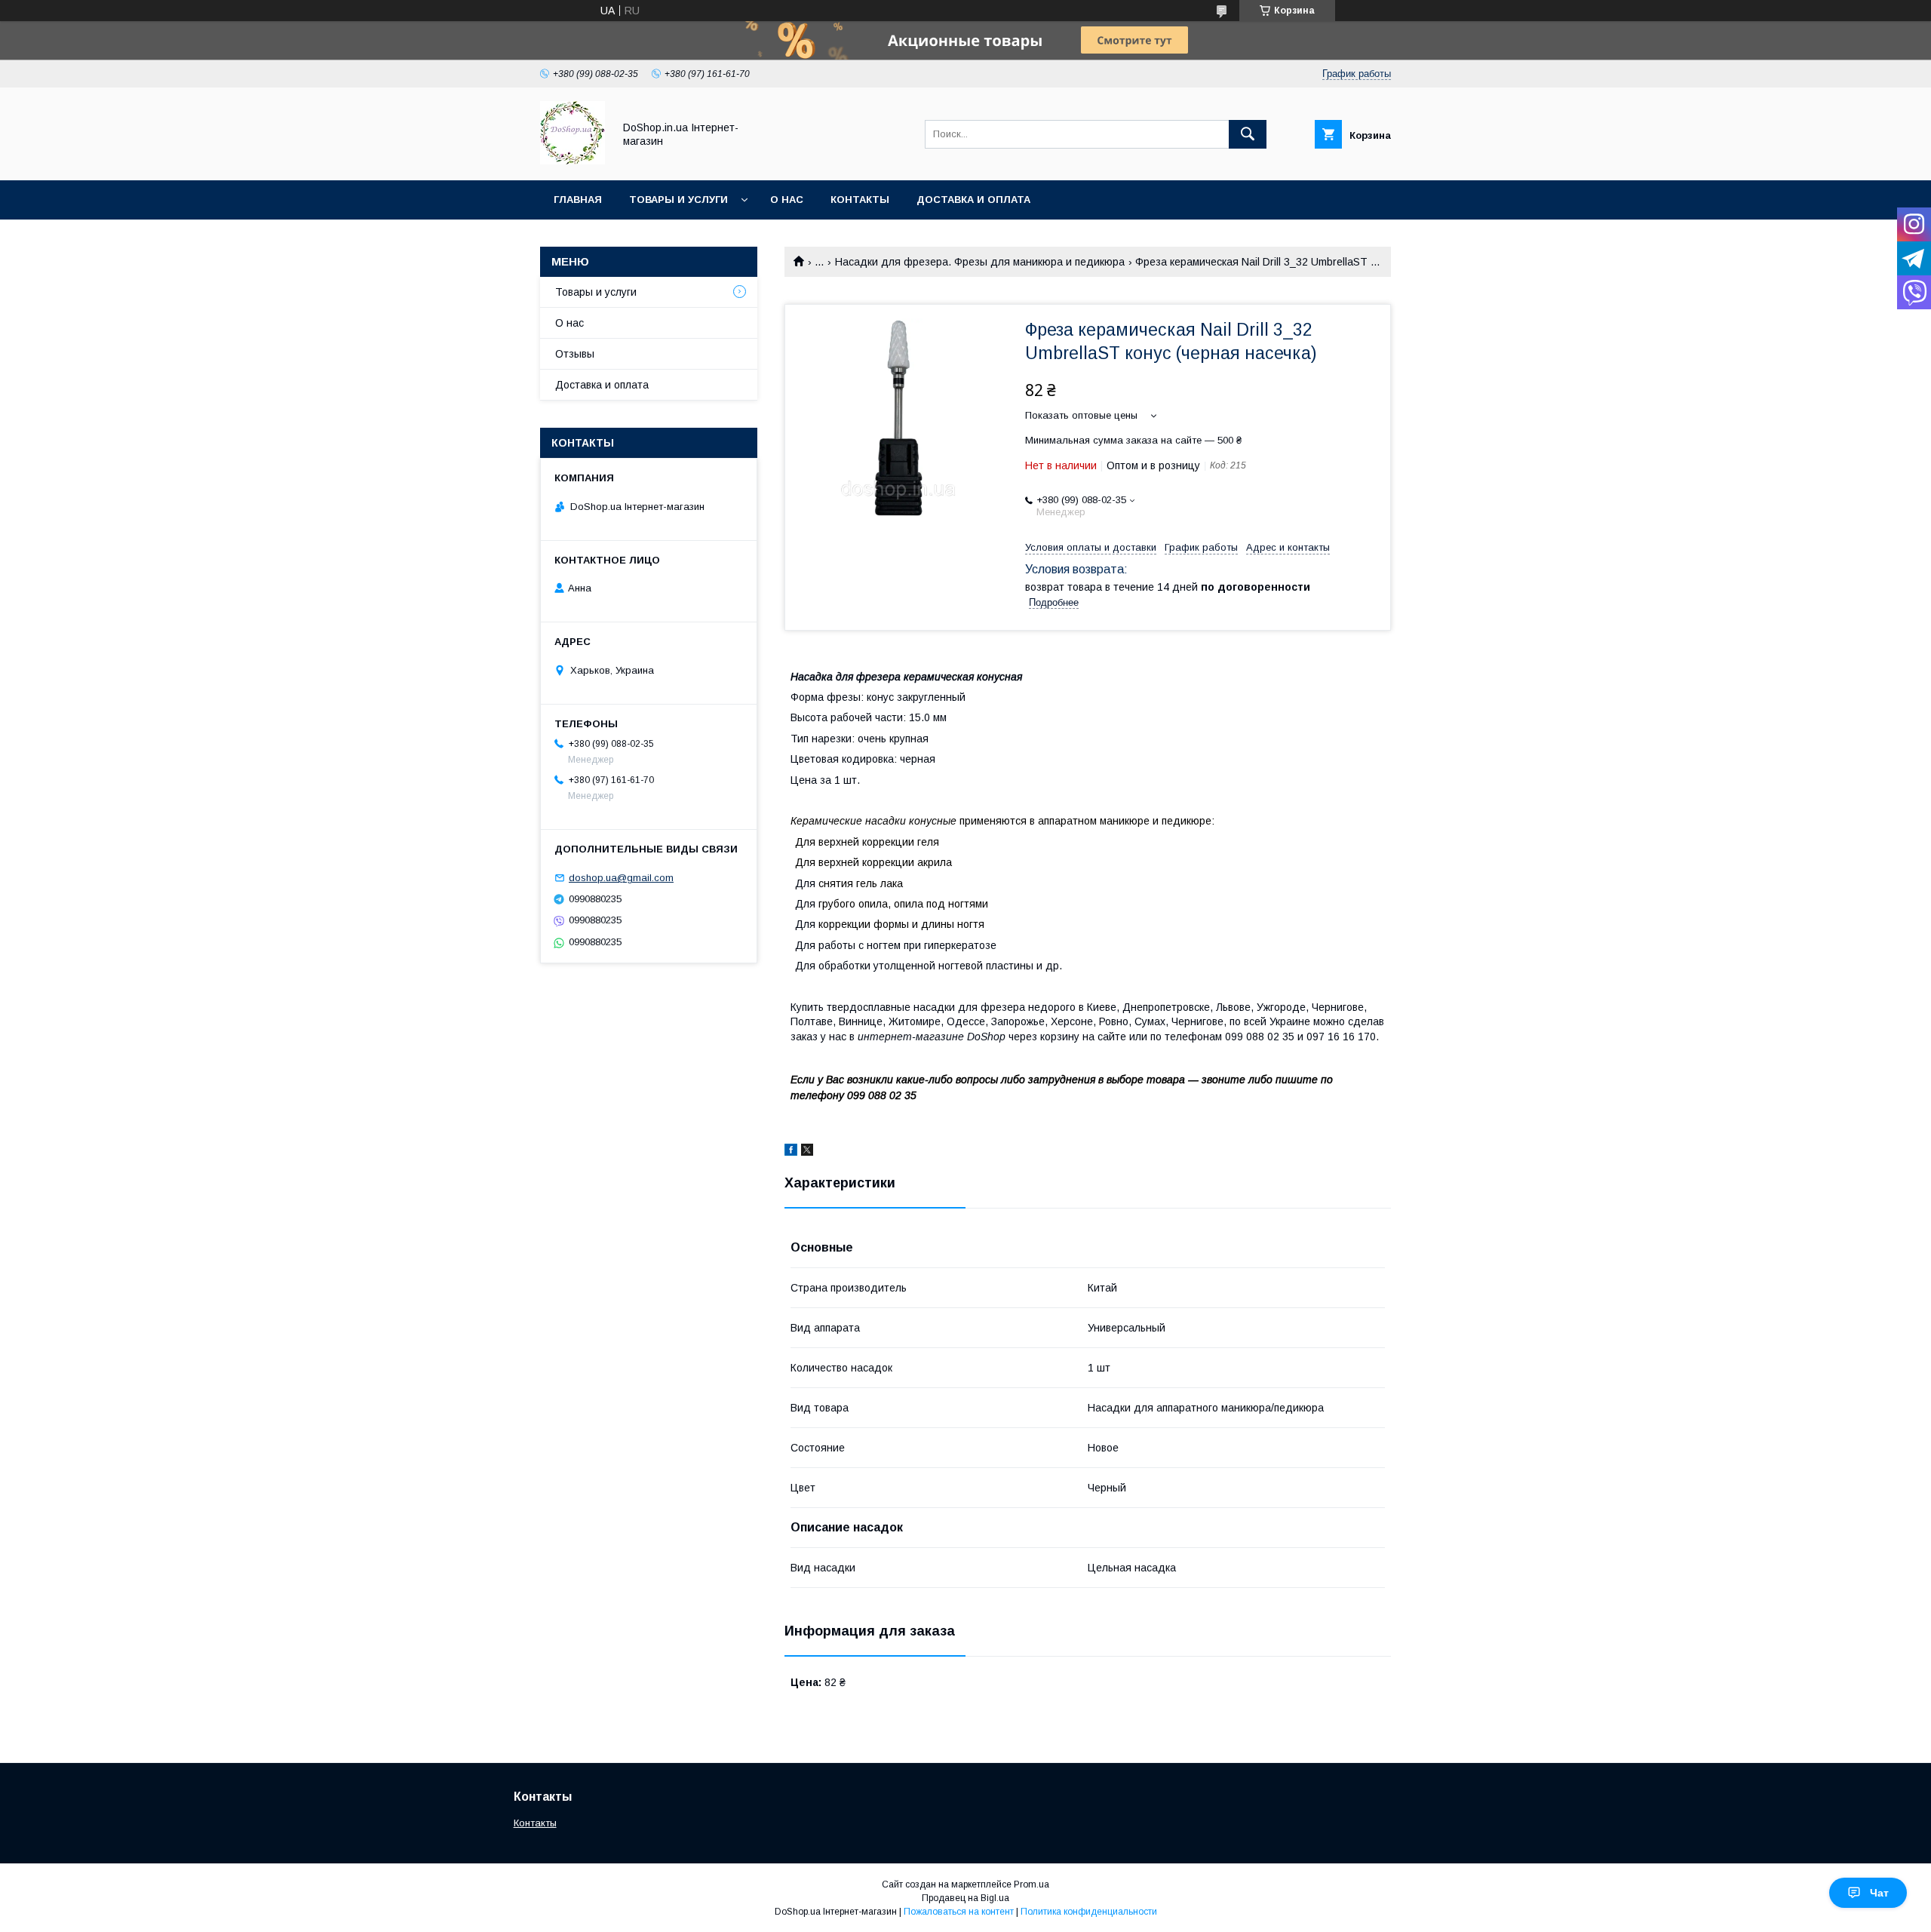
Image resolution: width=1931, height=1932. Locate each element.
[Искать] (1248, 134)
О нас (787, 200)
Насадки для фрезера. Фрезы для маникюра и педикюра (980, 262)
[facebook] (791, 1152)
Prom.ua (1032, 1884)
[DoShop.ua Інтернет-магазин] (573, 161)
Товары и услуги (678, 200)
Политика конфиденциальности (1089, 1912)
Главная (578, 200)
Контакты (860, 200)
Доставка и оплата (973, 200)
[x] (807, 1152)
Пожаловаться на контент (959, 1912)
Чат (1879, 1893)
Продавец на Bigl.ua (965, 1898)
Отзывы (575, 354)
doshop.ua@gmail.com (621, 878)
